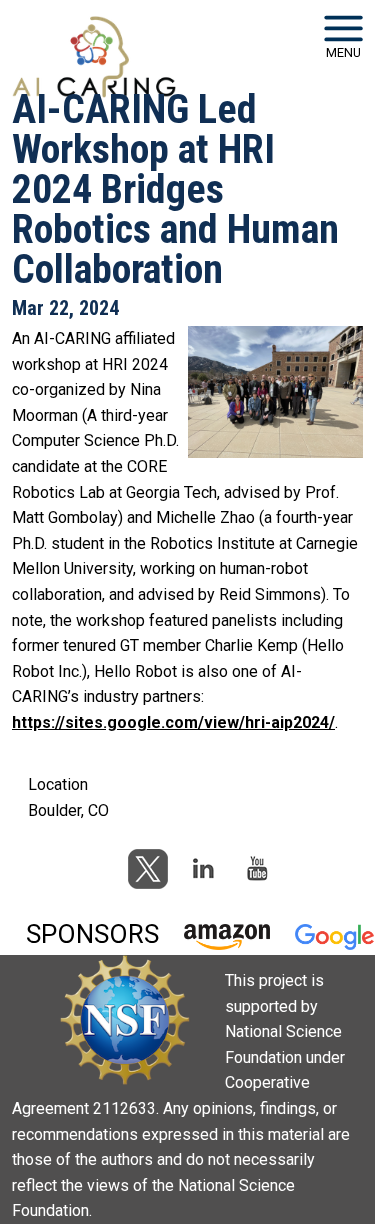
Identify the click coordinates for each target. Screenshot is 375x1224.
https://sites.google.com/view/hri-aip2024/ (173, 722)
